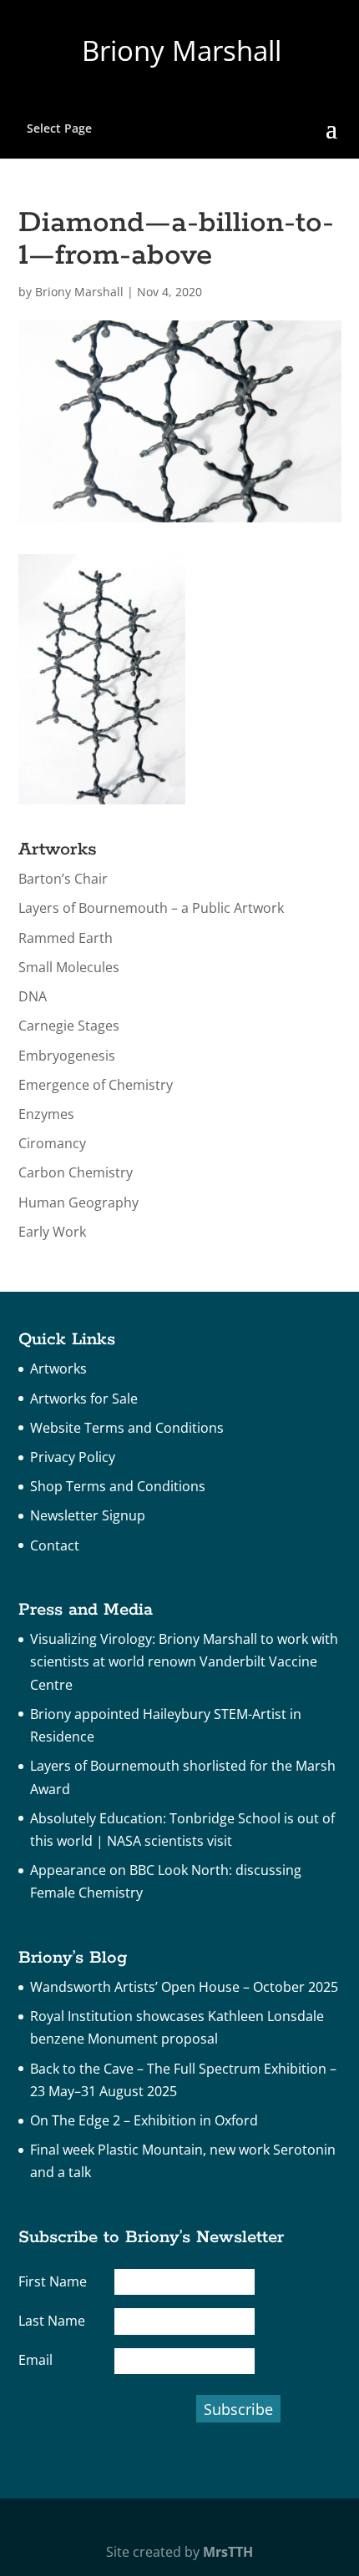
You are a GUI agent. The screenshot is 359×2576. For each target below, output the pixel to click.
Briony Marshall (79, 292)
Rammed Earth (66, 938)
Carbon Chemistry (76, 1172)
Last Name (52, 2321)
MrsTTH (228, 2552)
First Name (53, 2281)
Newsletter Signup (88, 1515)
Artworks (58, 1369)
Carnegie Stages (69, 1026)
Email (35, 2360)
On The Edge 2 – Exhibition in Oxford (144, 2120)
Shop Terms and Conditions (118, 1486)
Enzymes (46, 1114)
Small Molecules (69, 967)
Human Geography (78, 1202)
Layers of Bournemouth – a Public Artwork (151, 908)
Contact (55, 1545)
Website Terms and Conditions (127, 1428)
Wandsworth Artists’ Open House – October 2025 (184, 1987)
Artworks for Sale (84, 1399)
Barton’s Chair (63, 879)
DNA (33, 996)
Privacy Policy (73, 1457)
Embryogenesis (67, 1056)
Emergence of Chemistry (96, 1085)
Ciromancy (52, 1143)
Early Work (52, 1232)
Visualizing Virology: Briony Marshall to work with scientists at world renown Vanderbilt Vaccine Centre (184, 1661)
